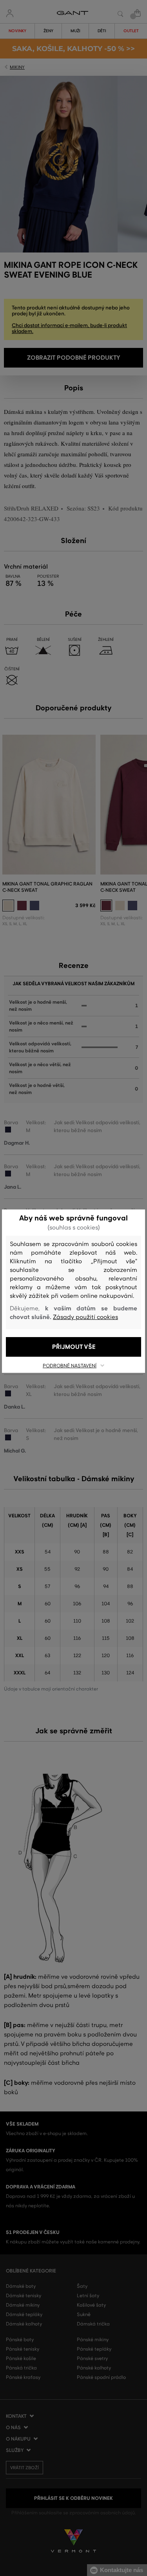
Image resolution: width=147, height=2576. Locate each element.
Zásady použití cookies (85, 1317)
